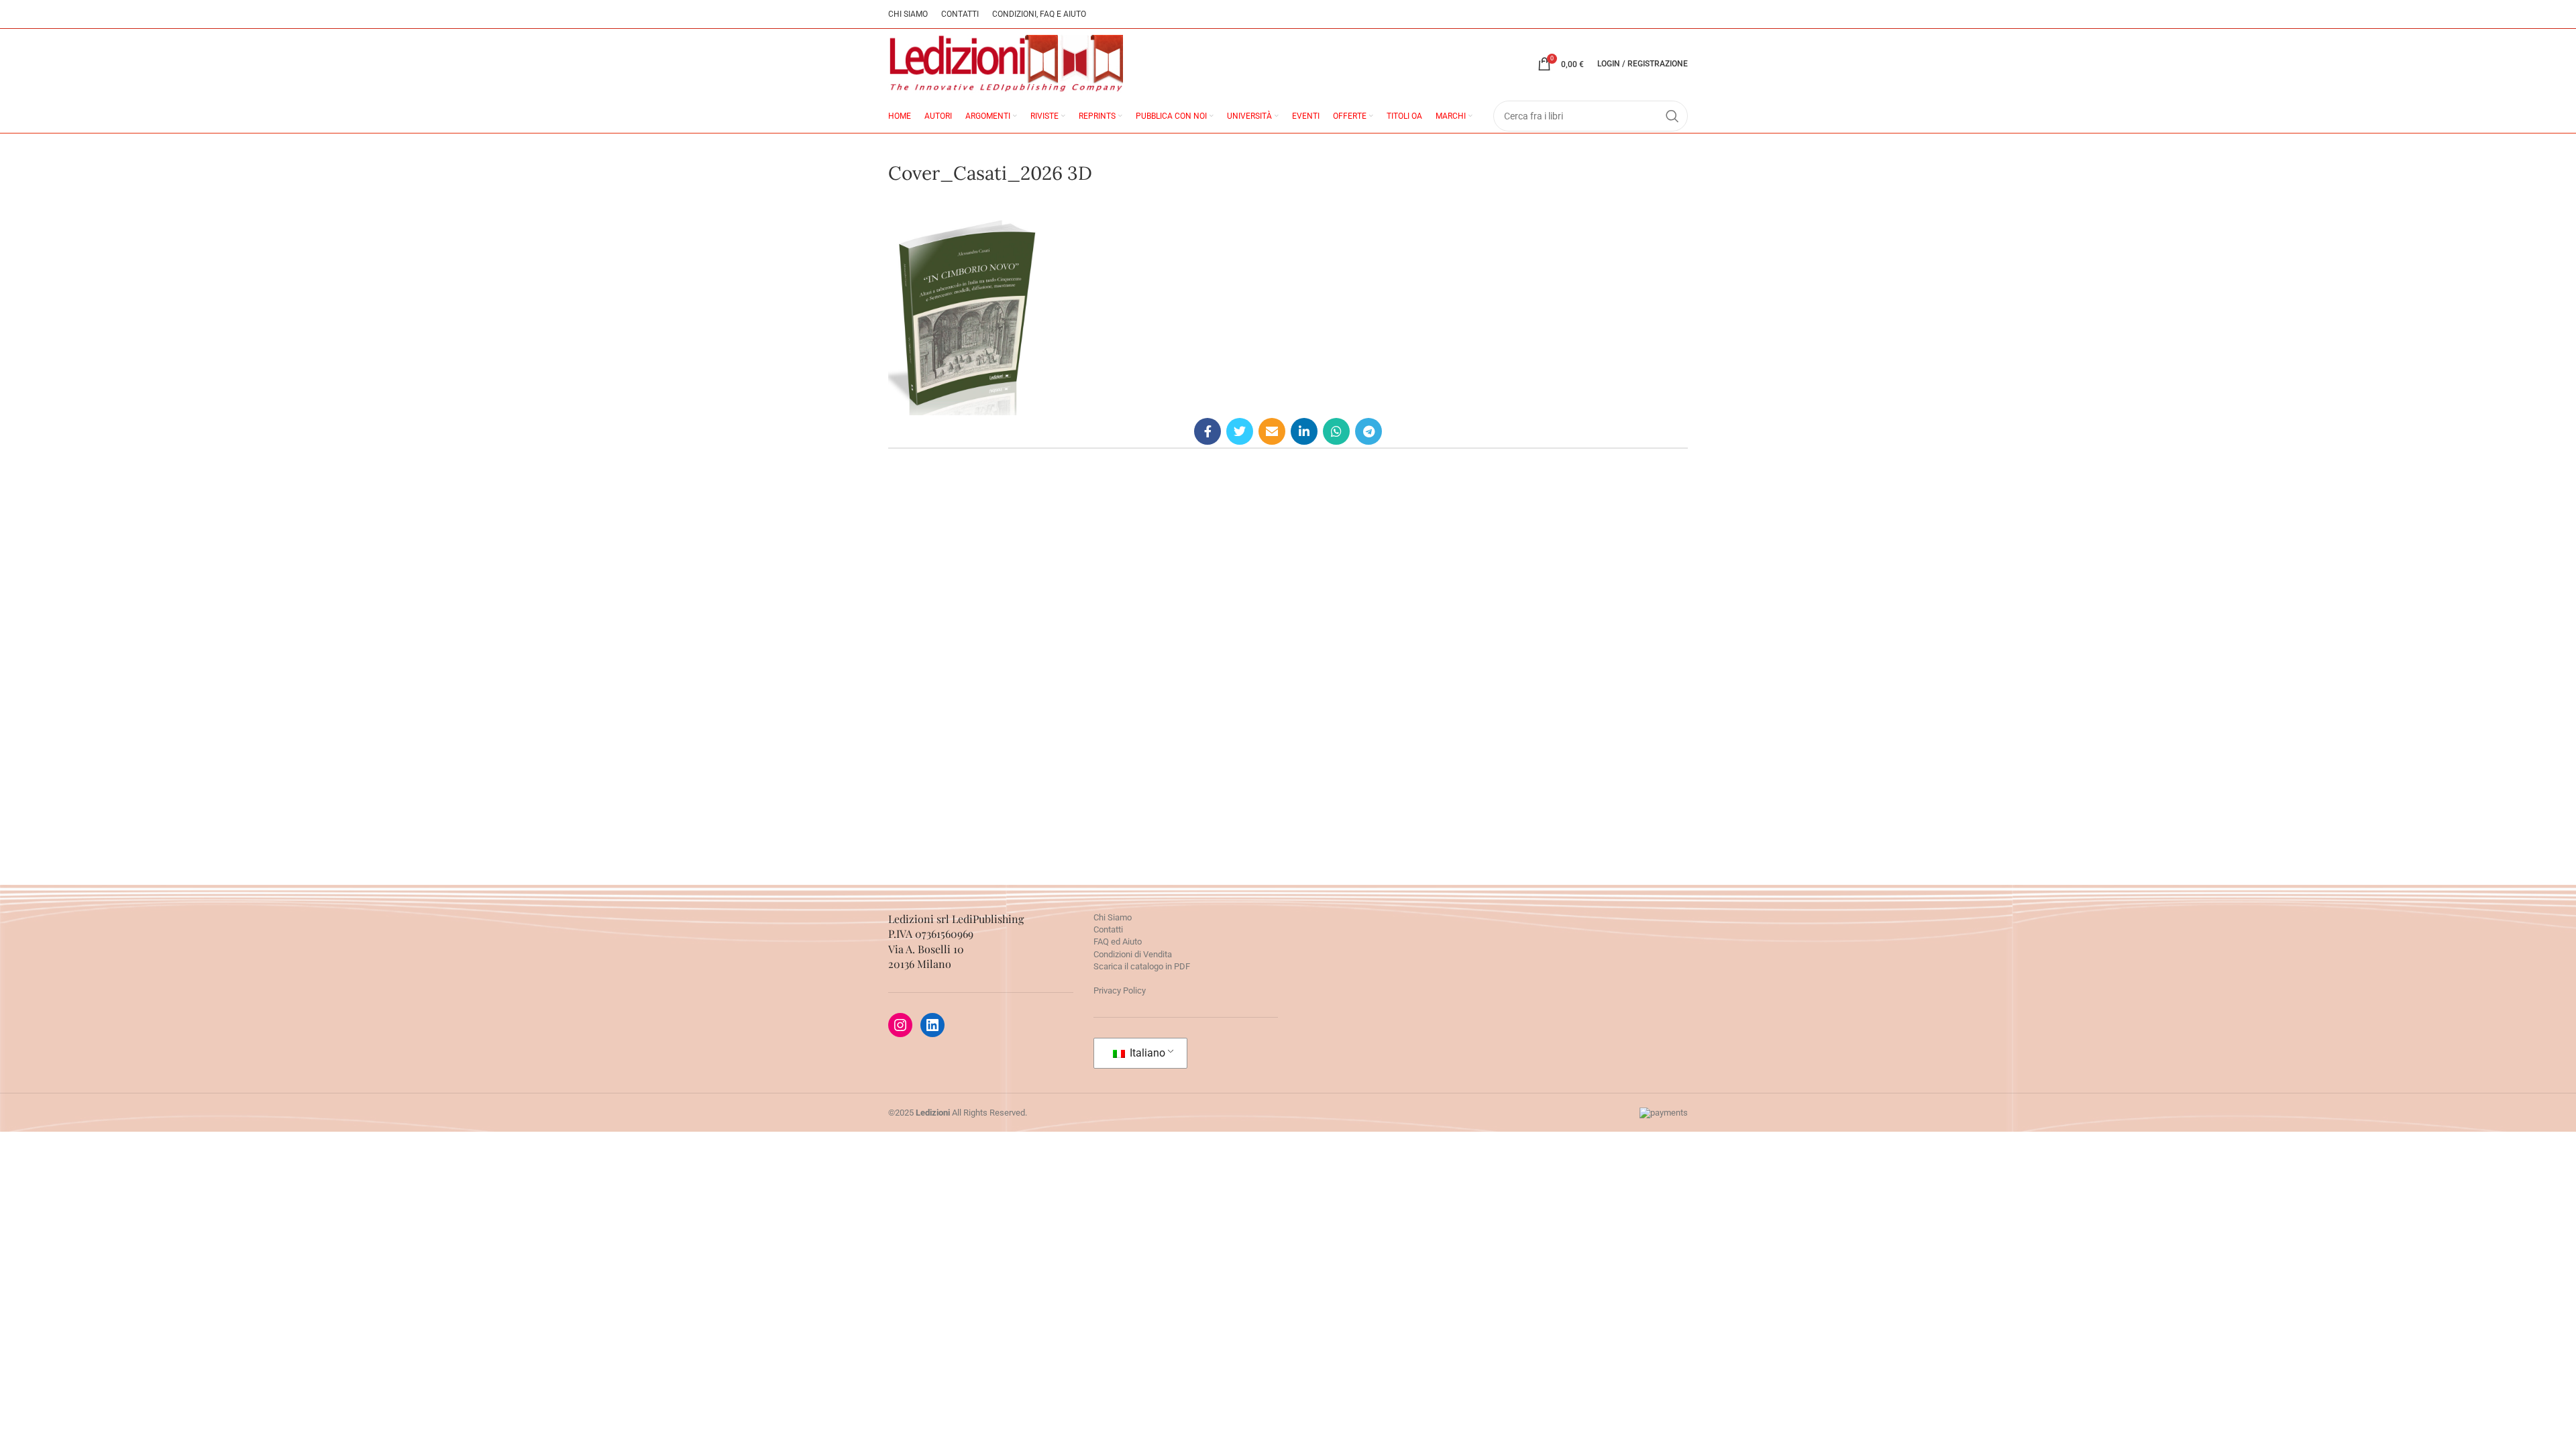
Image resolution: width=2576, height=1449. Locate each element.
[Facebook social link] (1207, 431)
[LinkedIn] (932, 1025)
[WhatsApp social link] (1336, 431)
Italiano (1146, 1053)
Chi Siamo (1113, 917)
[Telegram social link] (1368, 431)
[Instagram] (900, 1025)
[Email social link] (1272, 431)
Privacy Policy (1120, 990)
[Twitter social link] (1240, 431)
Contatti (1108, 929)
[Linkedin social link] (1304, 431)
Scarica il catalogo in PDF (1142, 966)
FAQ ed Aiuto (1118, 942)
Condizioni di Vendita (1133, 954)
